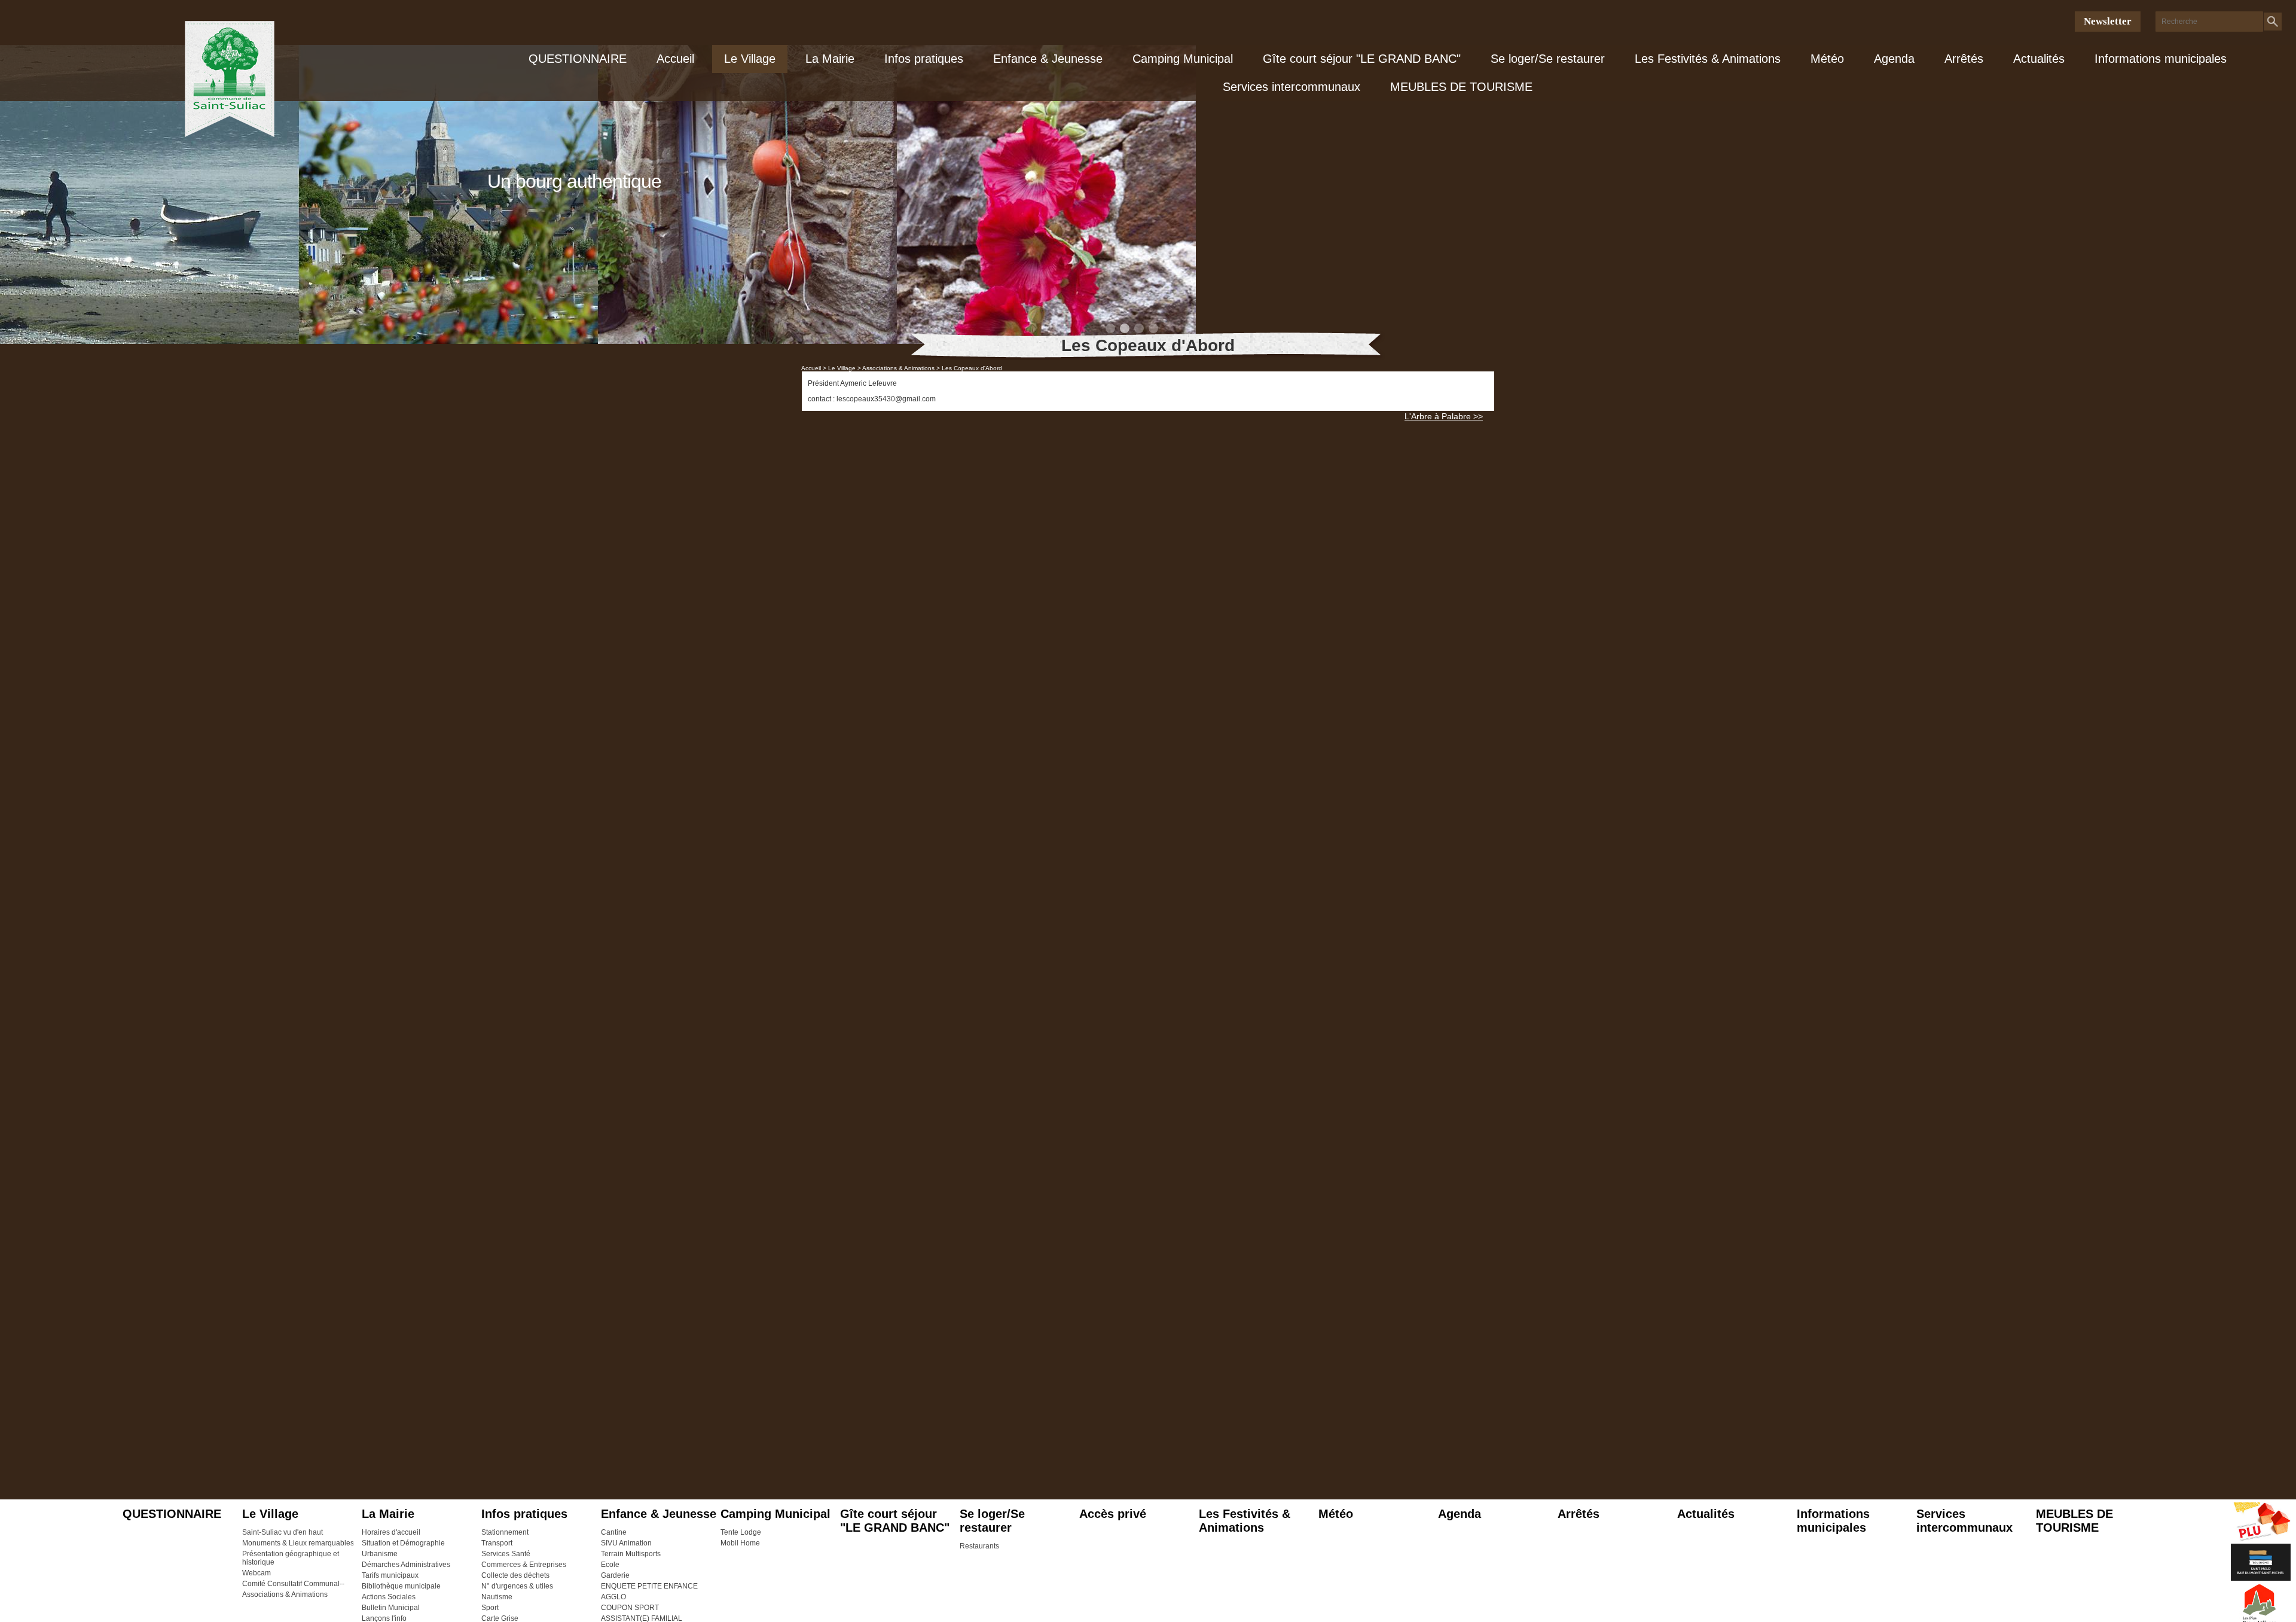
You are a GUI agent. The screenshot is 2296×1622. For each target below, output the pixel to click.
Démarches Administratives (406, 1565)
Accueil (675, 59)
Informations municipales (2161, 59)
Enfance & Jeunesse (1048, 59)
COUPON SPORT (630, 1608)
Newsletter (2108, 21)
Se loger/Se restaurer (1548, 59)
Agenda (1894, 59)
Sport (490, 1608)
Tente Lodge (741, 1532)
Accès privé (1113, 1514)
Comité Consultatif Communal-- (293, 1584)
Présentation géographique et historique (291, 1558)
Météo (1827, 59)
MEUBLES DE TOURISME (1461, 87)
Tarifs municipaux (390, 1575)
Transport (497, 1543)
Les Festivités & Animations (1708, 59)
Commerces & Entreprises (524, 1565)
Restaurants (979, 1546)
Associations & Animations (285, 1594)
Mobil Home (740, 1543)
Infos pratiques (924, 59)
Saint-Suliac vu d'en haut (283, 1532)
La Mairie (830, 59)
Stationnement (505, 1532)
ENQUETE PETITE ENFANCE (649, 1586)
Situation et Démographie (403, 1543)
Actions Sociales (389, 1597)
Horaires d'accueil (391, 1532)
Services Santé (506, 1554)
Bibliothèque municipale (401, 1586)
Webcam (257, 1573)
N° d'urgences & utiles (517, 1586)
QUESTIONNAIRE (578, 59)
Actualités (2039, 59)
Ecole (610, 1565)
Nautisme (497, 1597)
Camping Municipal (1183, 59)
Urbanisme (380, 1554)
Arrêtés (1964, 59)
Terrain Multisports (631, 1554)
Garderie (615, 1575)
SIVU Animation (626, 1543)
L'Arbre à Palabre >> (1444, 416)
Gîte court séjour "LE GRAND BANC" (1362, 59)
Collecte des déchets (515, 1575)
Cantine (614, 1532)
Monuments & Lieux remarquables (298, 1543)
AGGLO (613, 1597)
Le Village (750, 59)
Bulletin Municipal (391, 1608)
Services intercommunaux (1291, 87)
